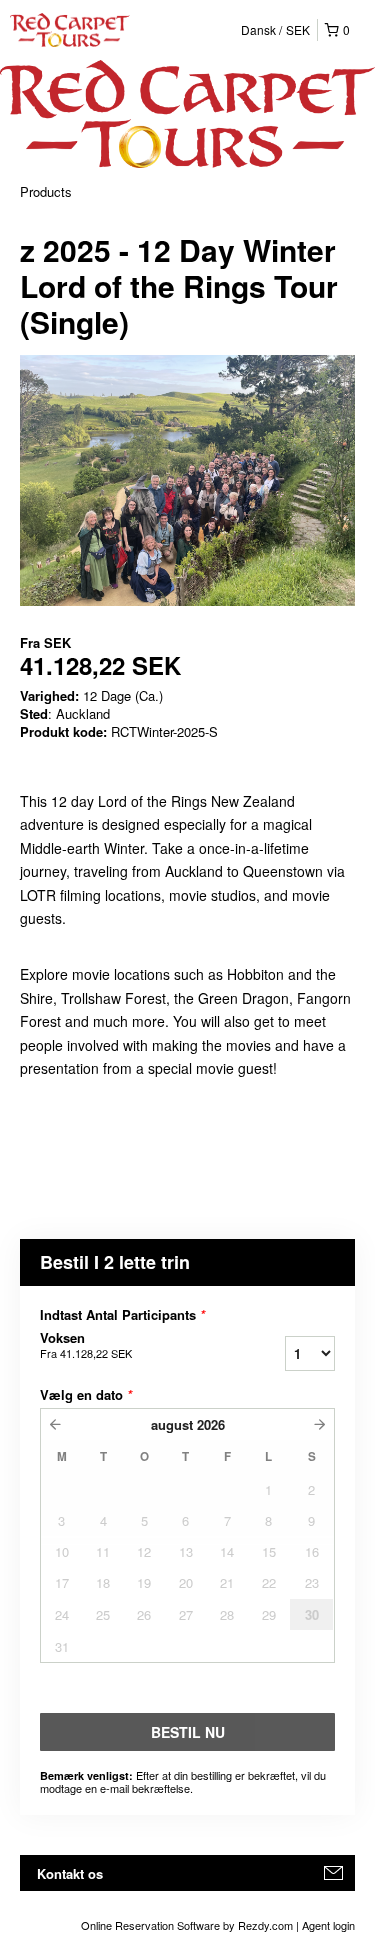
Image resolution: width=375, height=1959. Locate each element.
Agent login (328, 1925)
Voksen (86, 1345)
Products (46, 191)
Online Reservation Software (150, 1925)
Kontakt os (70, 1873)
